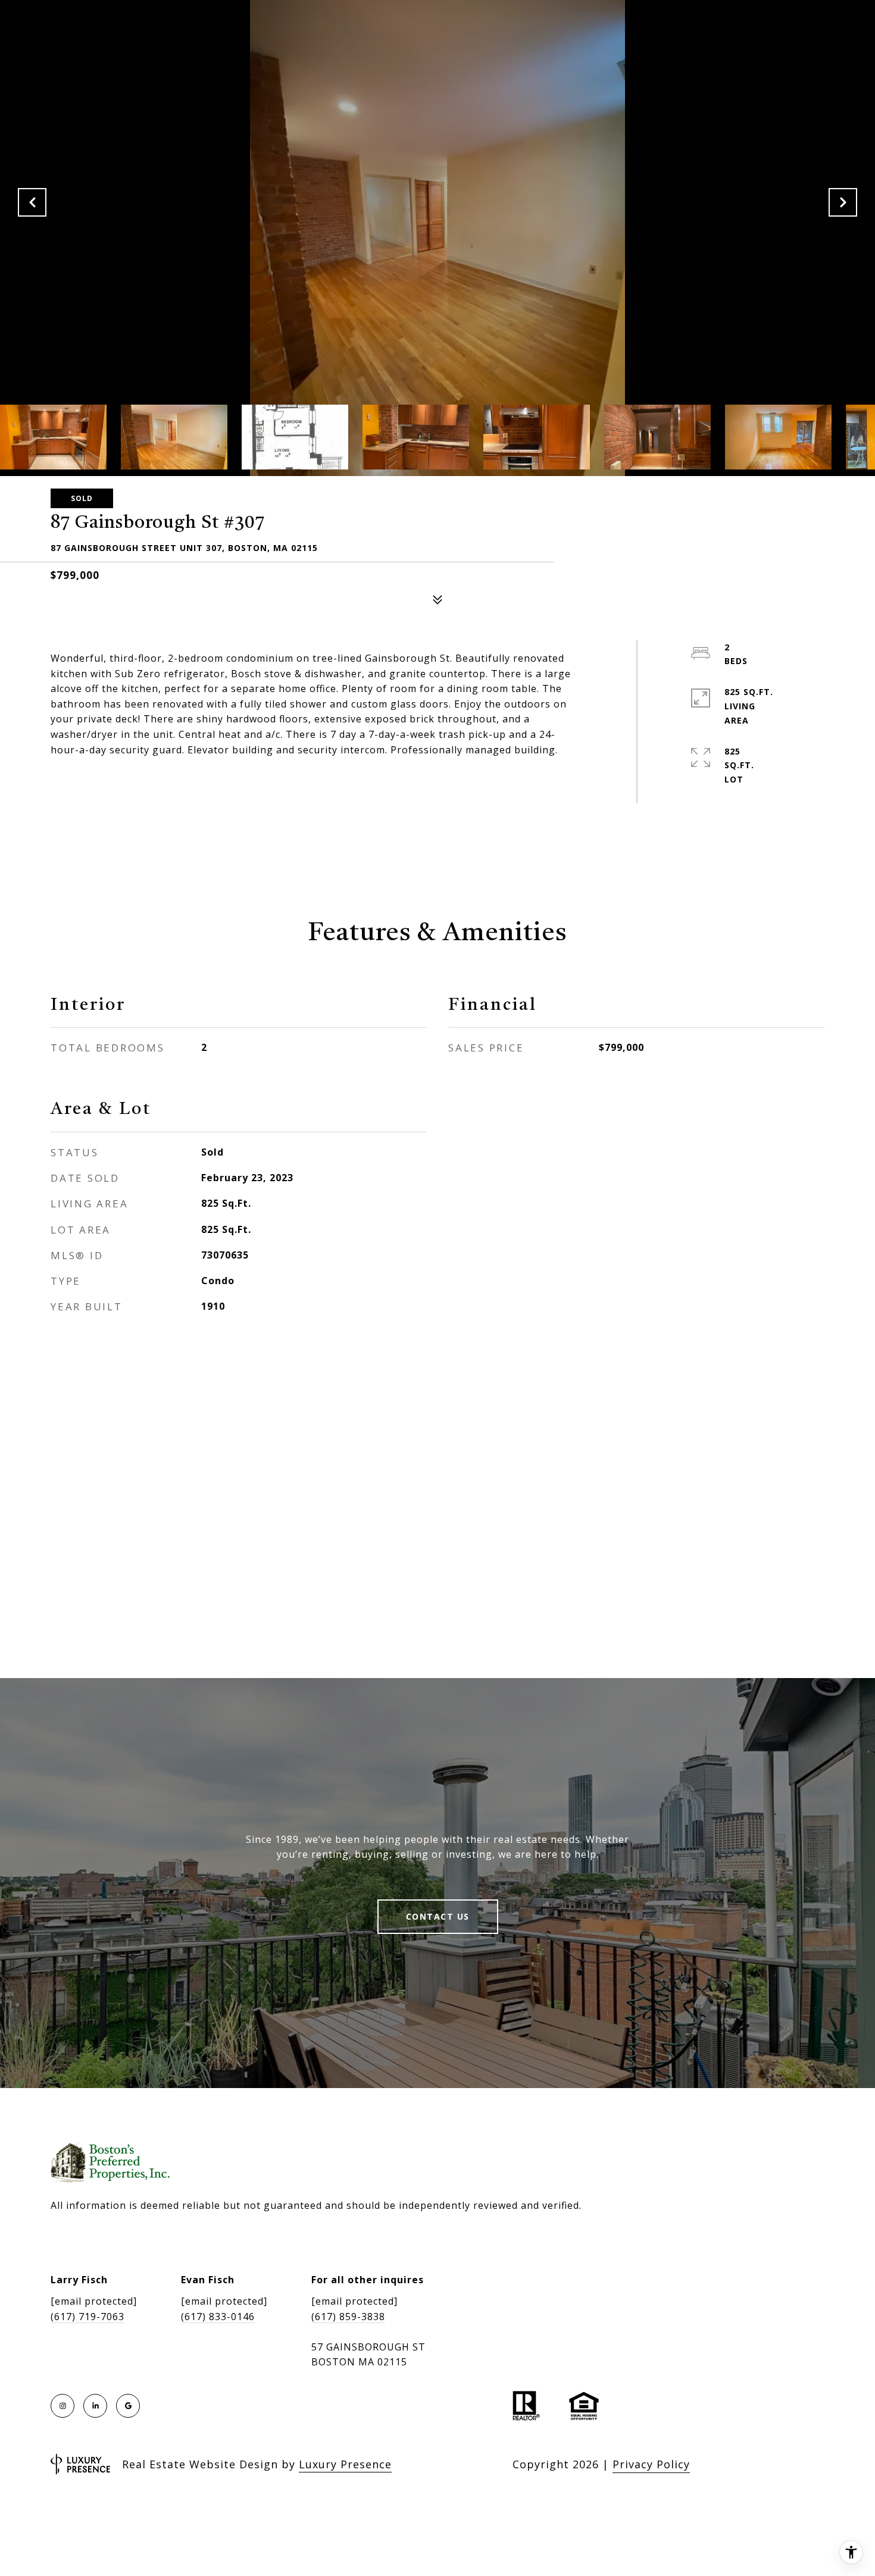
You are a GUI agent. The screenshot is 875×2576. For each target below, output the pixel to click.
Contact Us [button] (438, 1916)
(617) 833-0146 (218, 2317)
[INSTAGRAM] (62, 2406)
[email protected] (94, 2301)
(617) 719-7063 (87, 2317)
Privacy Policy (651, 2464)
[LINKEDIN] (95, 2406)
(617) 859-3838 (348, 2317)
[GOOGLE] (128, 2406)
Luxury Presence (345, 2464)
